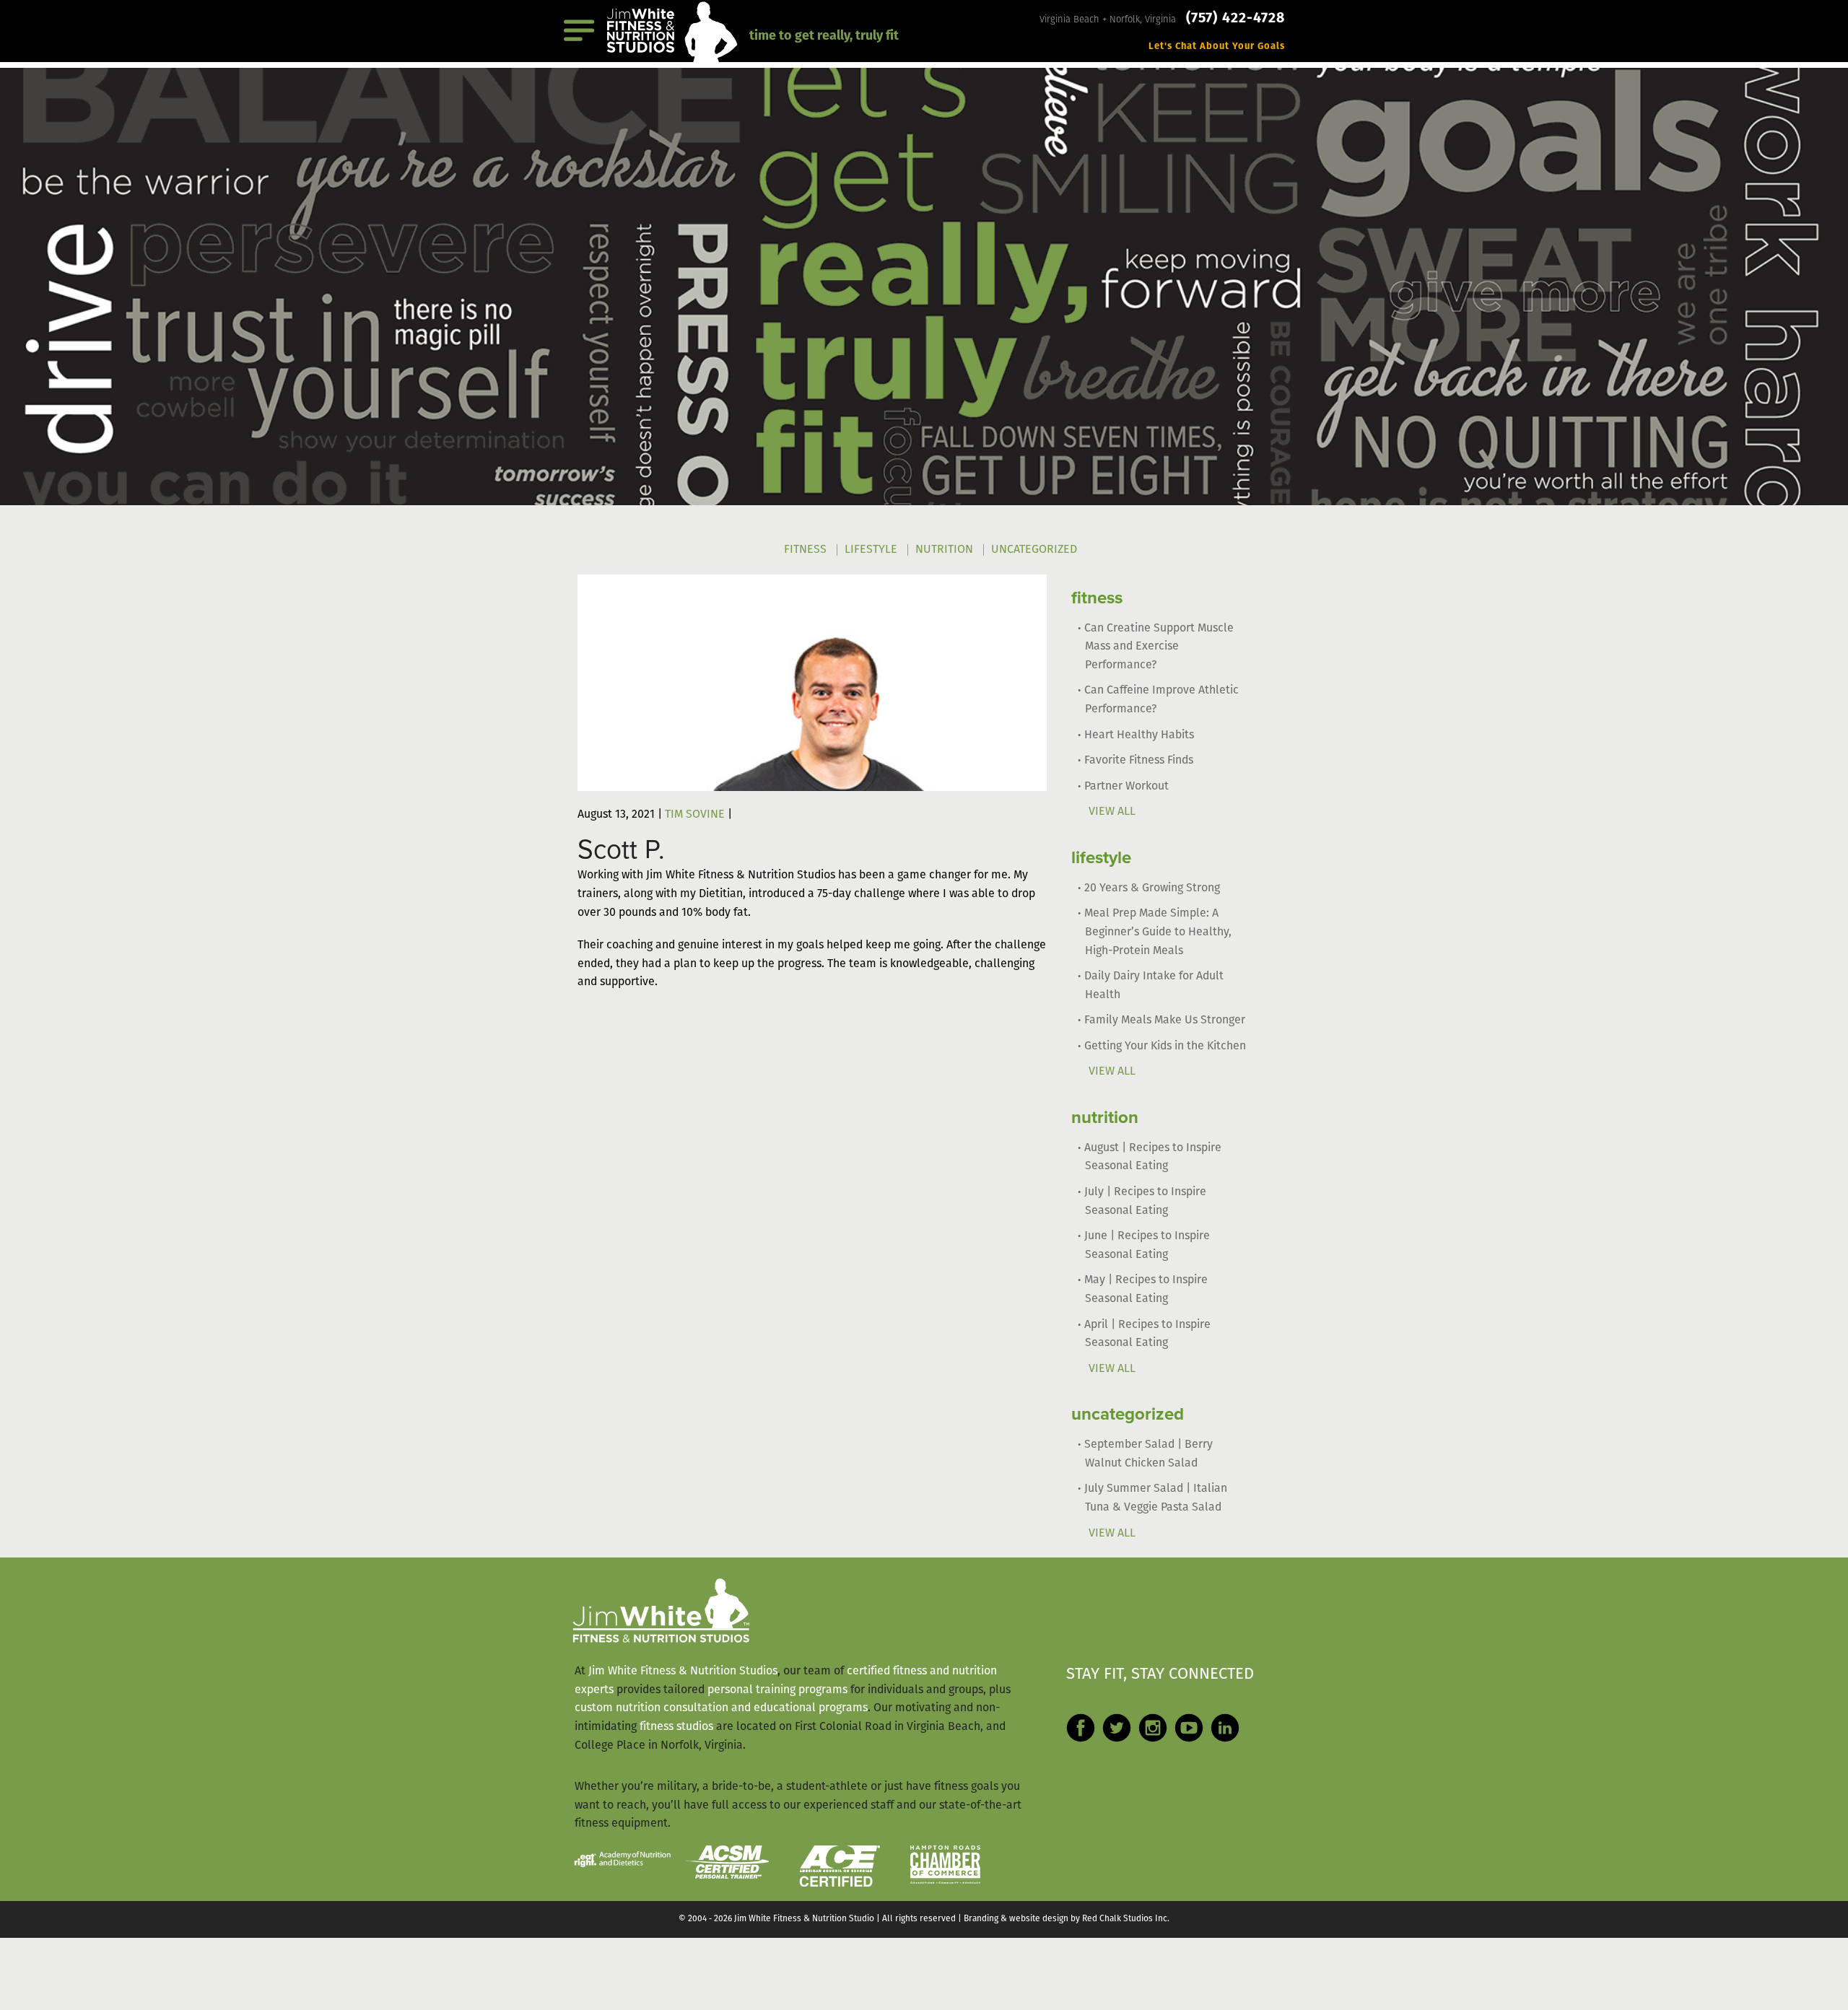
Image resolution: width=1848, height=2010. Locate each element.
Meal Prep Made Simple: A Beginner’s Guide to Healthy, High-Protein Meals (1158, 932)
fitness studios (676, 1727)
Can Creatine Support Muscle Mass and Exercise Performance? (1159, 647)
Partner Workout (1126, 787)
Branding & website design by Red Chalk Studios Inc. (1067, 1919)
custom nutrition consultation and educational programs (721, 1708)
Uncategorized (1034, 550)
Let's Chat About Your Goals (1217, 47)
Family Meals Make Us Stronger (1165, 1021)
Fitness (805, 550)
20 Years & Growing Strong (1152, 888)
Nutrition (944, 550)
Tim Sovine (695, 815)
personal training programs (777, 1690)
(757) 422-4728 (1235, 19)
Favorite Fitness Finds (1139, 761)
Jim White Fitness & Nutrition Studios (683, 1672)
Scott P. (621, 850)
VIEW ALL (1112, 812)
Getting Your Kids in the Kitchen (1165, 1046)
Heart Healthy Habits (1139, 735)
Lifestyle (871, 550)
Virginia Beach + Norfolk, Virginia (1109, 20)
